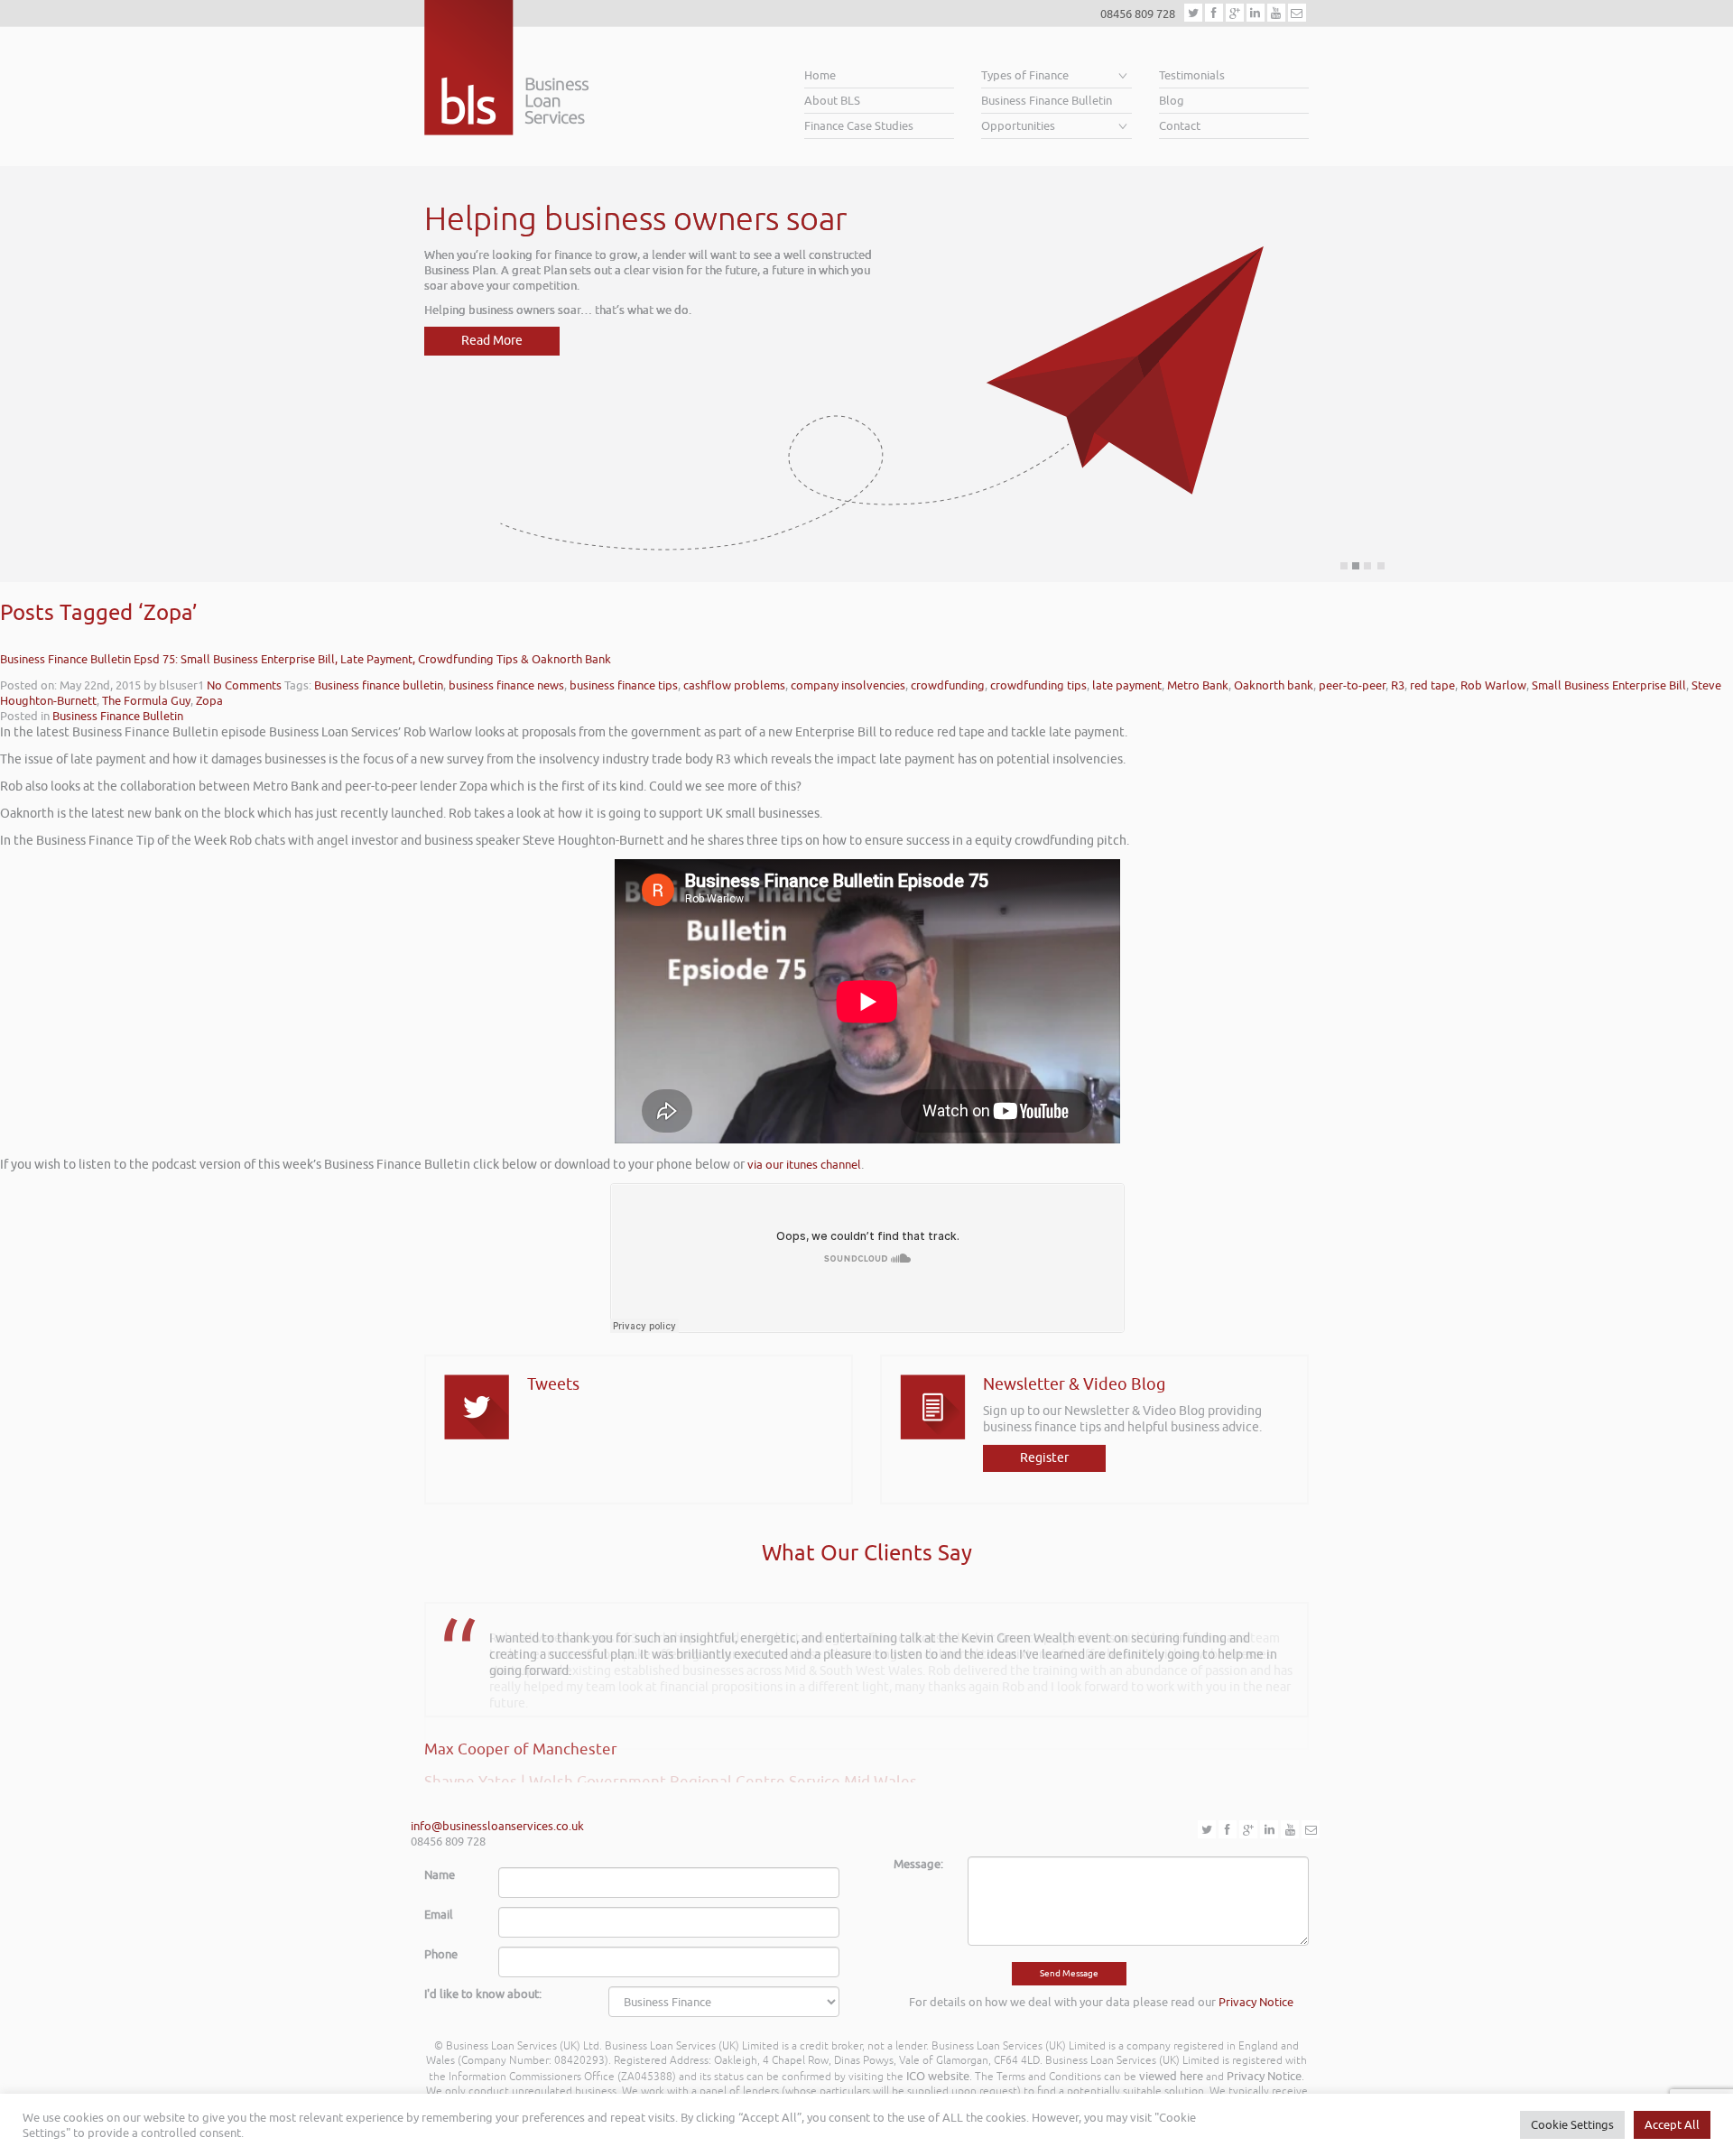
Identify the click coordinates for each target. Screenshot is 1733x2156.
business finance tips (624, 685)
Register (1044, 1458)
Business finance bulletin (379, 685)
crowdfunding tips (1038, 685)
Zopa (209, 701)
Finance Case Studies (859, 126)
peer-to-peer (1352, 685)
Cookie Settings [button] (1572, 2125)
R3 (1398, 685)
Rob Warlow (1493, 685)
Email (439, 1915)
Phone (441, 1954)
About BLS (832, 101)
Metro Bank (1198, 685)
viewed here (1171, 2076)
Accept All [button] (1672, 2125)
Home (820, 75)
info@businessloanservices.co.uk (497, 1826)
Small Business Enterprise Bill (1609, 685)
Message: (918, 1864)
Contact (1180, 126)
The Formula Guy (146, 701)
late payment (1127, 685)
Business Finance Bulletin (1047, 101)
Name (440, 1875)
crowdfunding (948, 685)
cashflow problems (734, 685)
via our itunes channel (804, 1165)
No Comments (244, 685)
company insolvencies (848, 685)
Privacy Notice (1256, 2002)
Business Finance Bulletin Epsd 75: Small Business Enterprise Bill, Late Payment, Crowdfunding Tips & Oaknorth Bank (306, 659)
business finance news (506, 685)
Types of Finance (1025, 75)
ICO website (938, 2076)
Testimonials (1192, 75)
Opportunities (1018, 126)
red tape (1432, 685)
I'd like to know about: (483, 1994)
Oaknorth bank (1274, 685)
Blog (1172, 101)
